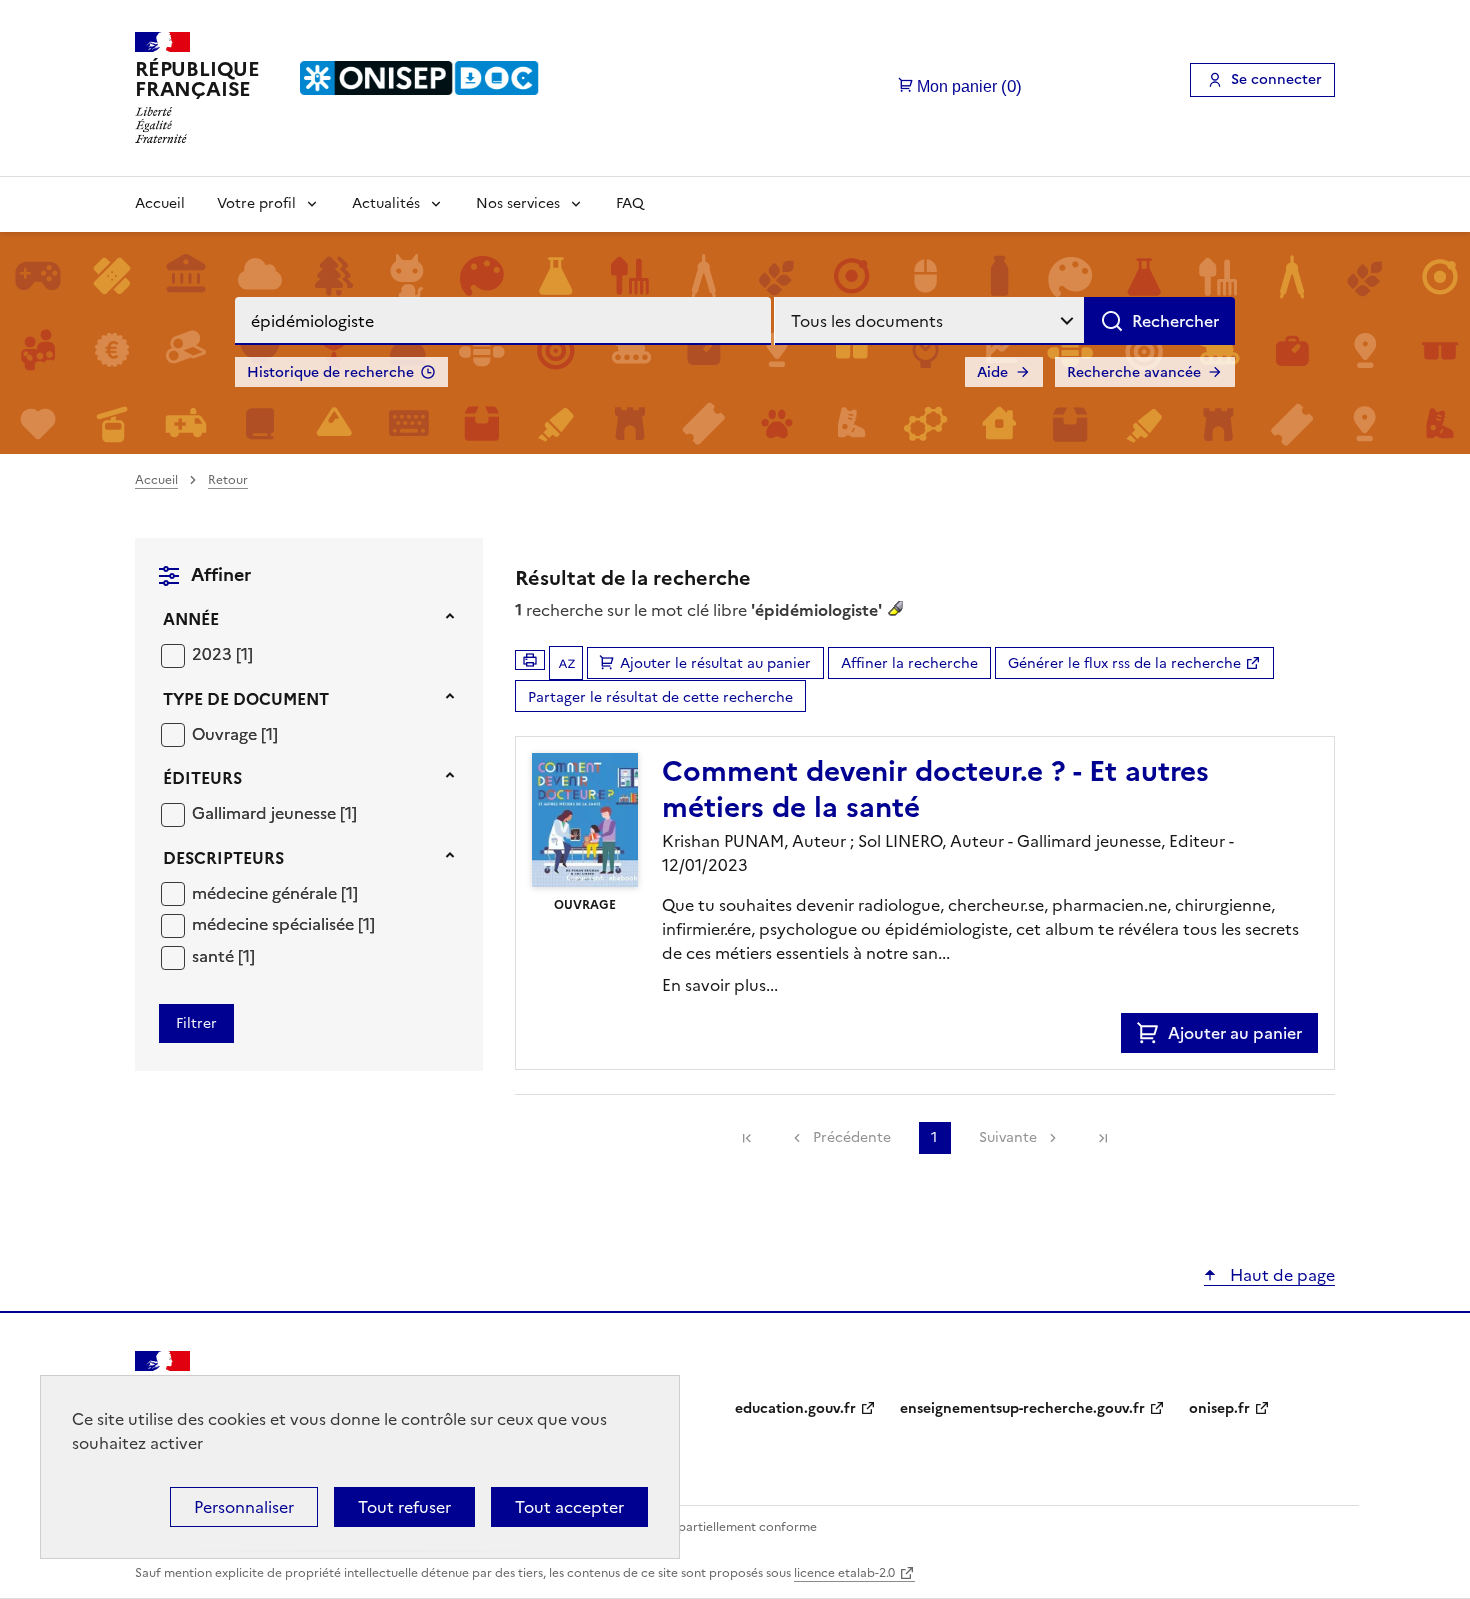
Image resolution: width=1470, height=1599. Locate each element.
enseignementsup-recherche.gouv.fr (1022, 1408)
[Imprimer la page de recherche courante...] (530, 660)
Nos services (518, 203)
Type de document (246, 699)
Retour (228, 480)
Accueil (160, 203)
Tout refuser (404, 1507)
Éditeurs (202, 778)
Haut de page (1280, 1275)
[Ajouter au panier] (1152, 1033)
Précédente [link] (852, 1137)
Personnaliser (244, 1507)
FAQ (630, 203)
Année (191, 619)
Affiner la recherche (909, 663)
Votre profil (256, 203)
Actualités (386, 203)
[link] (747, 1138)
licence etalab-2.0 (844, 1573)
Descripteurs (223, 858)
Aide (992, 372)
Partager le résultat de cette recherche (660, 697)
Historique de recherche (330, 372)
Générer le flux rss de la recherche (1124, 663)
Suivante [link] (1008, 1137)
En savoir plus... (720, 985)
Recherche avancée (1134, 372)
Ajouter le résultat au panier (715, 663)
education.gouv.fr (795, 1408)
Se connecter (1276, 79)
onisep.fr (1219, 1408)
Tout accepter (569, 1507)
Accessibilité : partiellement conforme (707, 1527)
